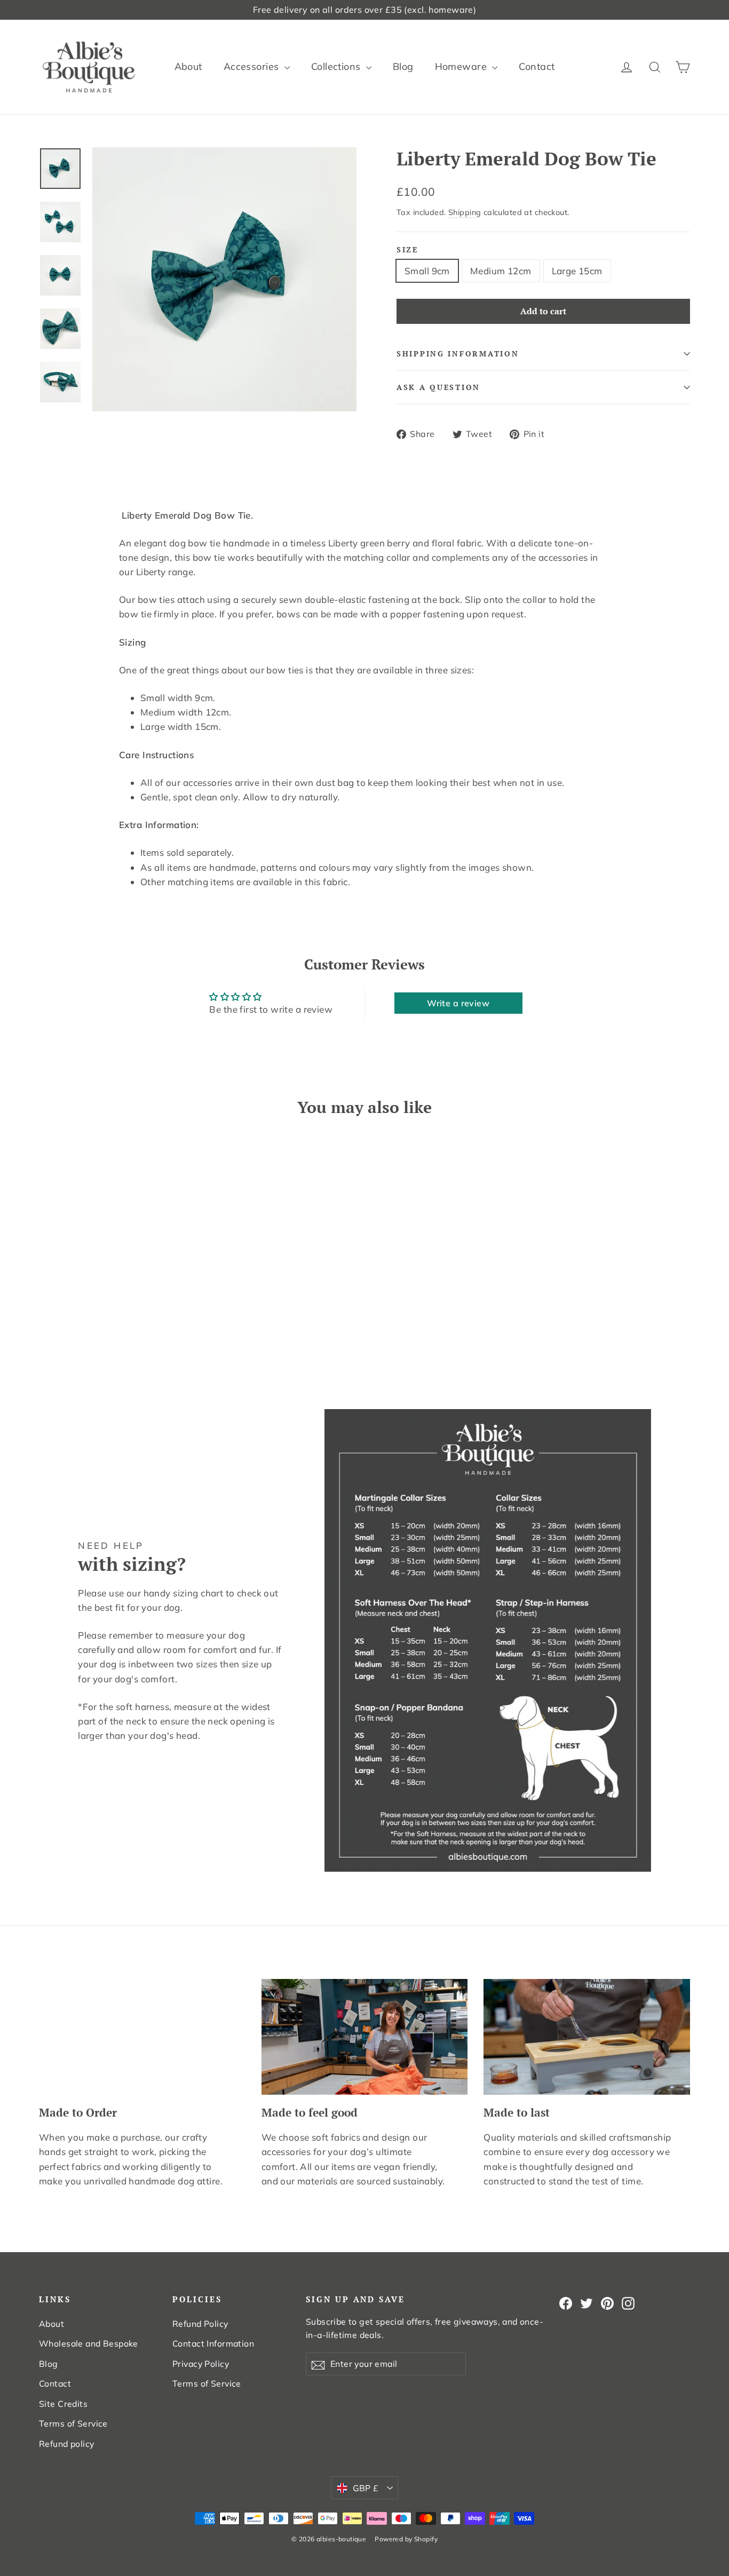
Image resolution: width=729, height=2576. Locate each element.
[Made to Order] (142, 2037)
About (188, 66)
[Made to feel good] (365, 2037)
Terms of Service (73, 2423)
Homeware (462, 66)
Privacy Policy (201, 2364)
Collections (337, 66)
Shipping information (458, 354)
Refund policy (67, 2444)
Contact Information (213, 2343)
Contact (537, 66)
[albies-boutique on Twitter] (587, 2302)
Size (407, 250)
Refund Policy (200, 2324)
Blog (403, 66)
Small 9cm (427, 271)
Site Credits (63, 2404)
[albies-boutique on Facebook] (566, 2302)
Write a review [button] (458, 1003)
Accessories (253, 66)
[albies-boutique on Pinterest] (607, 2302)
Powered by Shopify (406, 2539)
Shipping (465, 212)
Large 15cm (577, 271)
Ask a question (438, 387)
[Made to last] (587, 2037)
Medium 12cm (501, 271)
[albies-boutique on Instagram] (628, 2302)
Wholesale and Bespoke (89, 2343)
